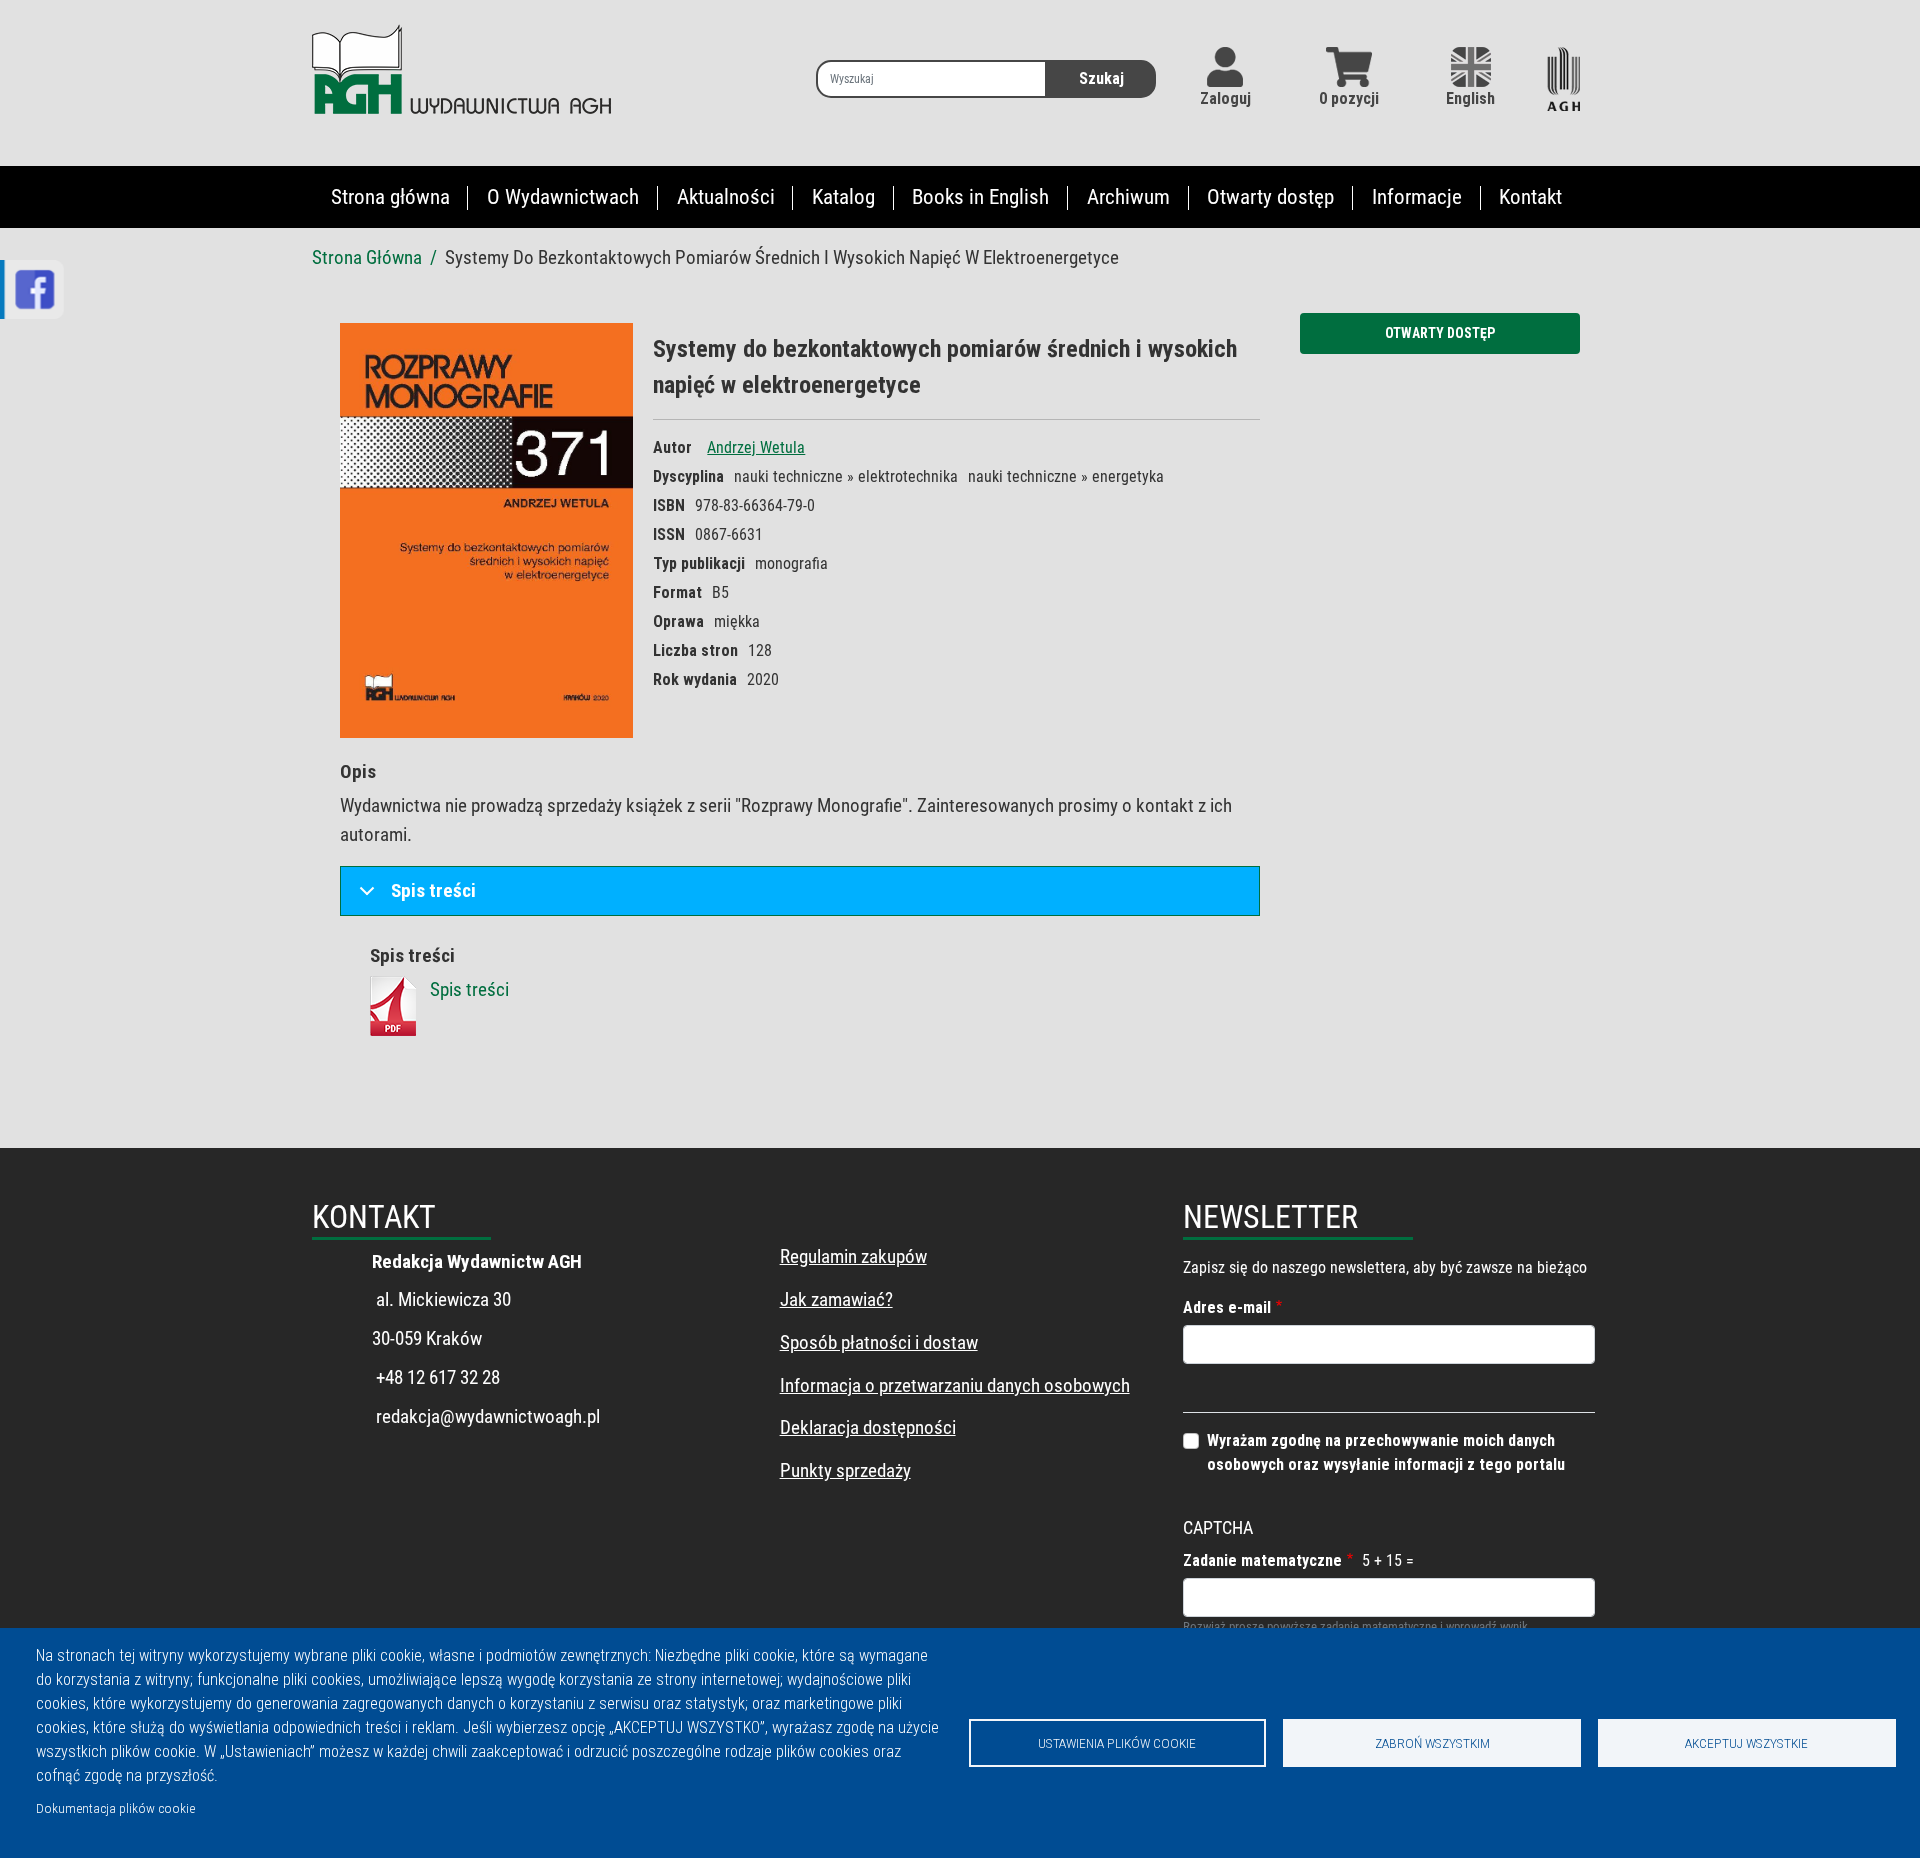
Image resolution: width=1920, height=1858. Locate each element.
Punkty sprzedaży (845, 1470)
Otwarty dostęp (1270, 197)
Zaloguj (1225, 98)
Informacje (1417, 197)
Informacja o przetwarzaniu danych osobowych (955, 1385)
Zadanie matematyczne (1262, 1560)
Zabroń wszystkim (1432, 1743)
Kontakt (1530, 197)
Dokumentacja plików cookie (115, 1808)
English (1470, 98)
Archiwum (1128, 197)
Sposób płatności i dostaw (879, 1342)
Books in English (980, 197)
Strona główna (390, 197)
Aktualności (726, 197)
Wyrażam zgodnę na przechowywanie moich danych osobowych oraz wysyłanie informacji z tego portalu (1386, 1452)
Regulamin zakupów (853, 1256)
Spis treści (433, 890)
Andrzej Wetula (756, 447)
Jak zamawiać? (836, 1299)
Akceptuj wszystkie (1746, 1743)
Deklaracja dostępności (868, 1427)
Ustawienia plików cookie (1117, 1743)
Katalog (843, 197)
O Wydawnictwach (563, 197)
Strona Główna (367, 257)
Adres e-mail (1227, 1307)
